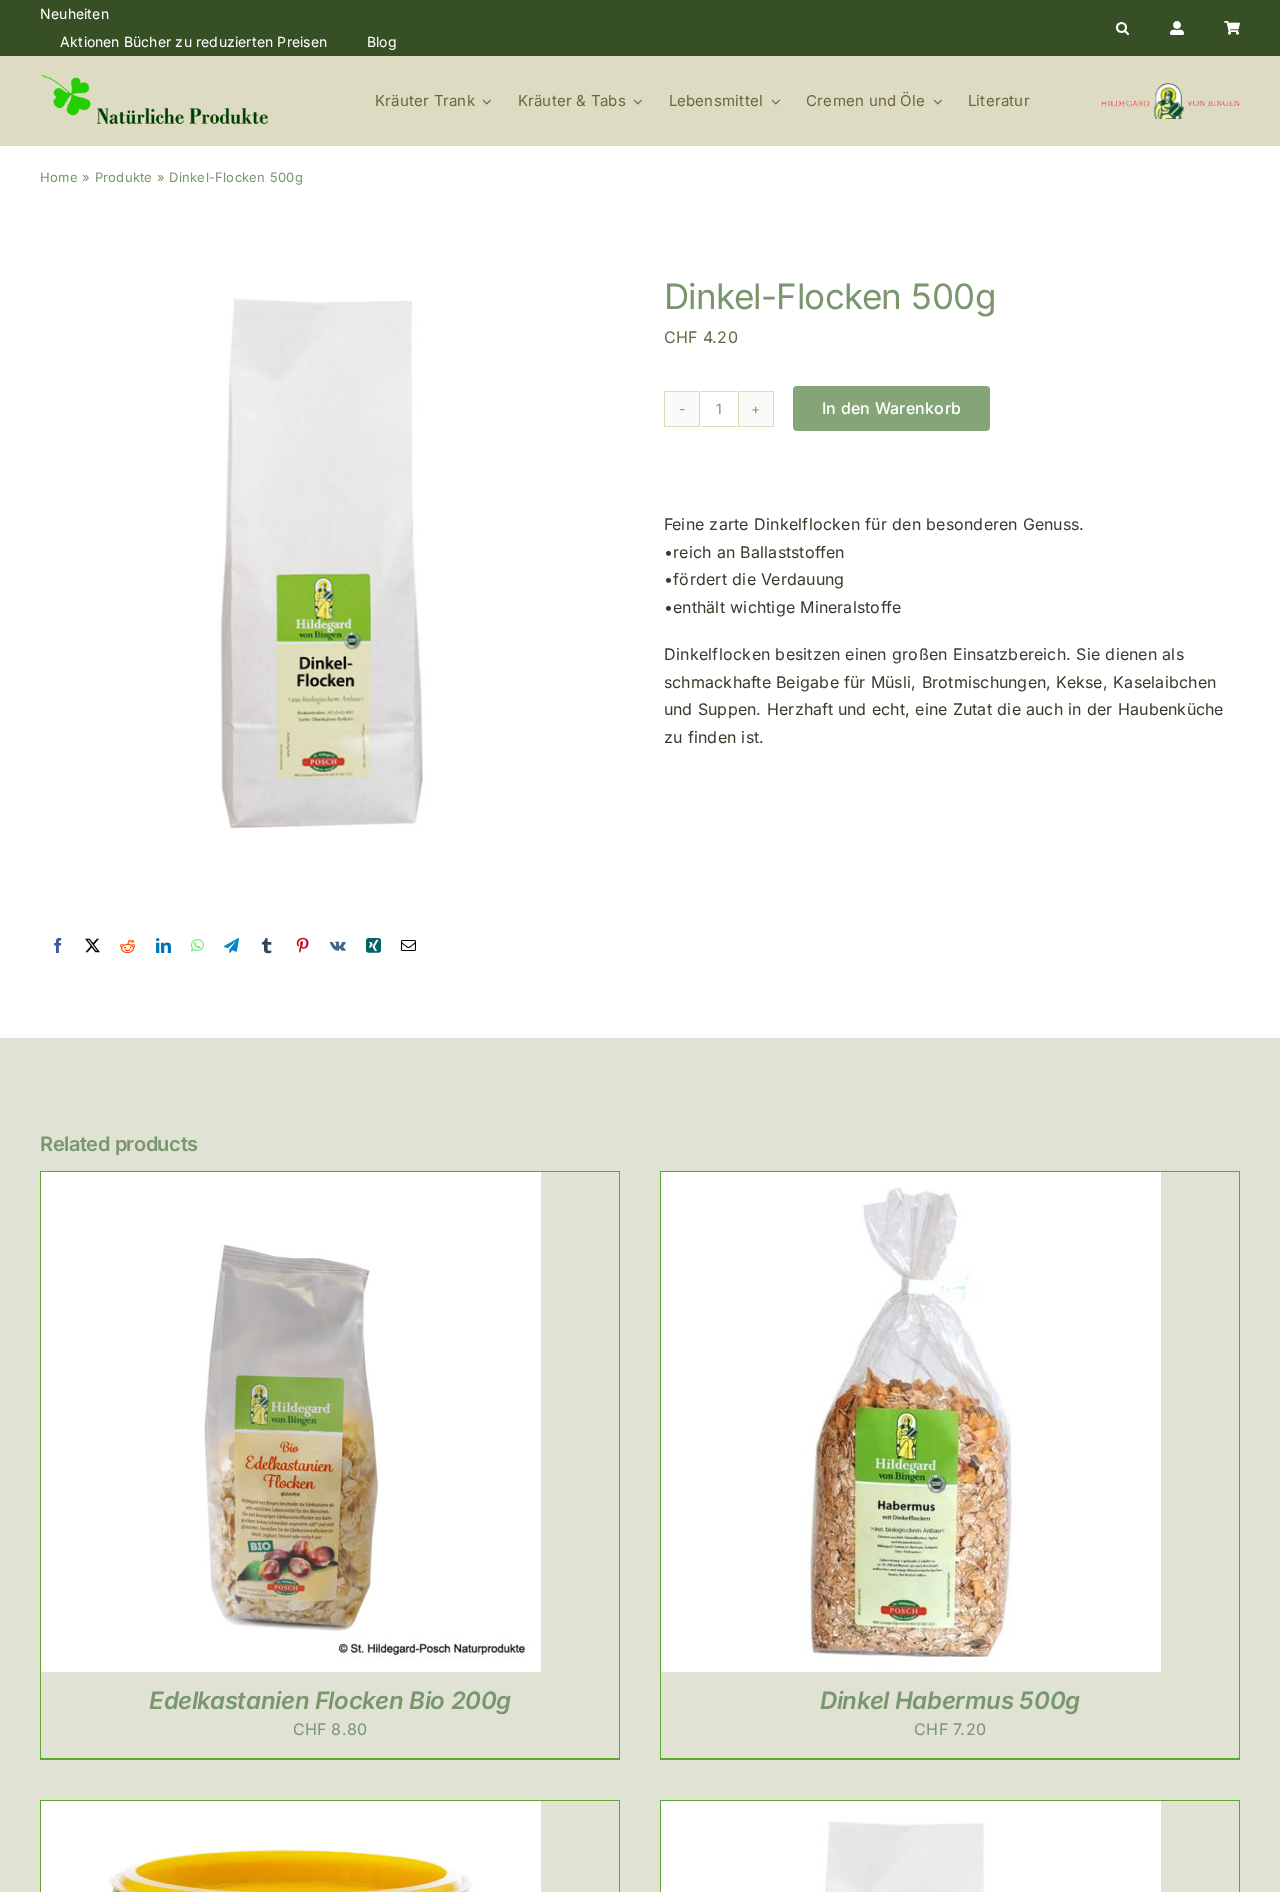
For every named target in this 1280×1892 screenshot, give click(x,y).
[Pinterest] (302, 946)
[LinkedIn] (163, 946)
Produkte (124, 177)
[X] (92, 946)
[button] (1122, 28)
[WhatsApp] (197, 946)
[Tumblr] (266, 946)
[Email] (408, 946)
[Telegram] (231, 946)
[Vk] (338, 946)
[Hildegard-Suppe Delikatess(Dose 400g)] (291, 1814)
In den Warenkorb (891, 408)
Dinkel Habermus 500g (950, 1700)
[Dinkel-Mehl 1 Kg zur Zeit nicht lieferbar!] (911, 1814)
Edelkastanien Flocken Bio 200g (330, 1700)
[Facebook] (57, 946)
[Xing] (373, 946)
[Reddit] (127, 946)
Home (59, 177)
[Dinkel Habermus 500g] (911, 1185)
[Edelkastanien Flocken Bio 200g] (291, 1185)
